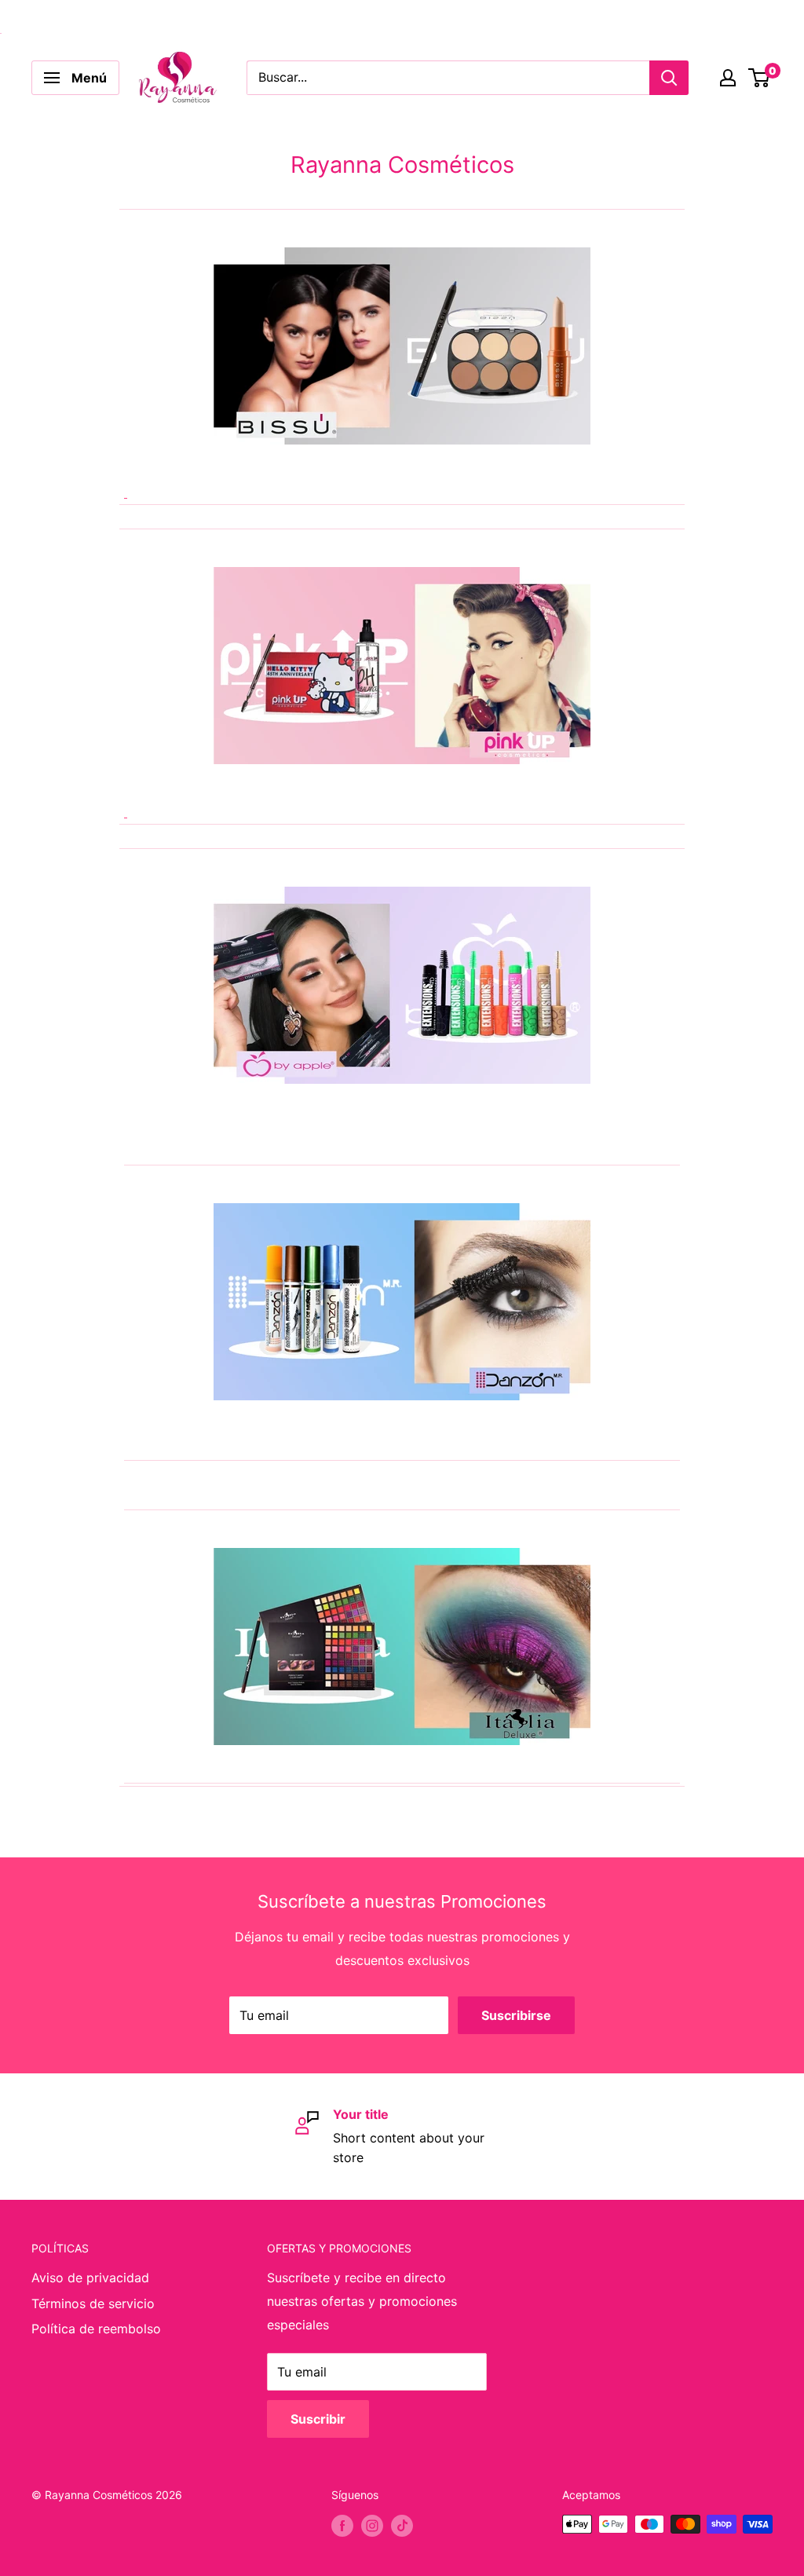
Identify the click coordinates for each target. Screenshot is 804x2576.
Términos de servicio (93, 2303)
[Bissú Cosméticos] (402, 373)
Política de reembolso (96, 2329)
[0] (760, 78)
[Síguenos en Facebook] (342, 2526)
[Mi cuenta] (728, 78)
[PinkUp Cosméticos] (402, 692)
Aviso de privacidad (90, 2278)
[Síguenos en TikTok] (402, 2526)
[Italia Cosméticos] (402, 1647)
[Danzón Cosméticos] (402, 1302)
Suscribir (318, 2419)
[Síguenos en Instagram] (372, 2526)
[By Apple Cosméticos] (402, 985)
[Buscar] (669, 78)
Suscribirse (516, 2015)
